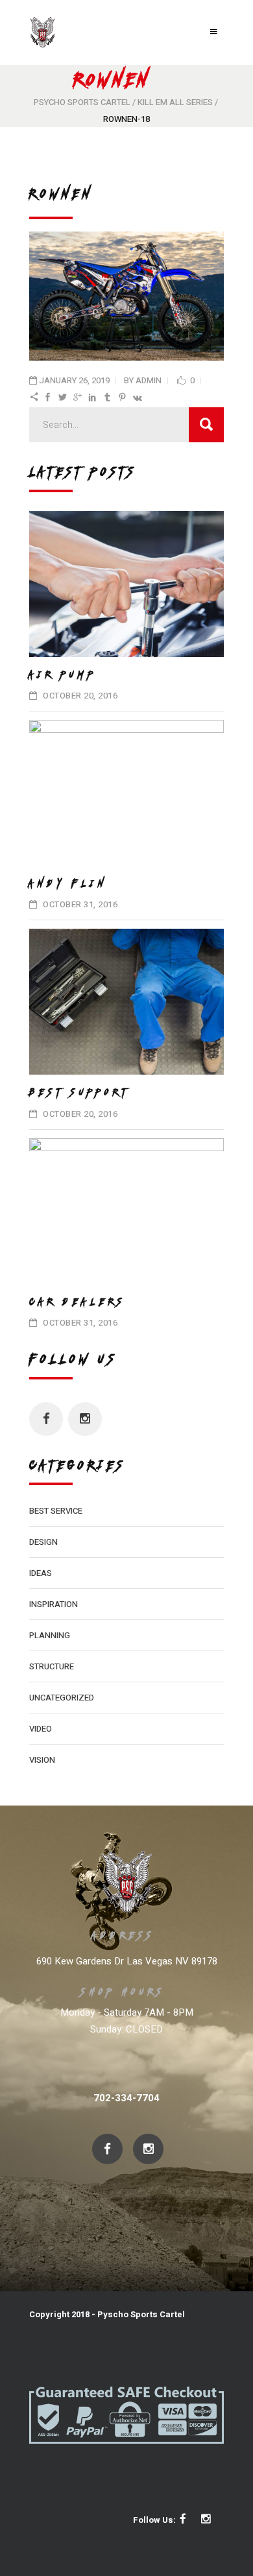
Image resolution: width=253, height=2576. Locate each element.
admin (149, 380)
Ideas (41, 1573)
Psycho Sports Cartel (82, 102)
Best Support (79, 1092)
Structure (52, 1666)
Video (41, 1729)
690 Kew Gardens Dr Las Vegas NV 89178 (127, 1961)
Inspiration (54, 1604)
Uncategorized (62, 1698)
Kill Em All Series (175, 102)
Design (43, 1542)
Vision (42, 1760)
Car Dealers (78, 1302)
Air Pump (63, 674)
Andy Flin (68, 883)
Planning (50, 1635)
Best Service (56, 1511)
